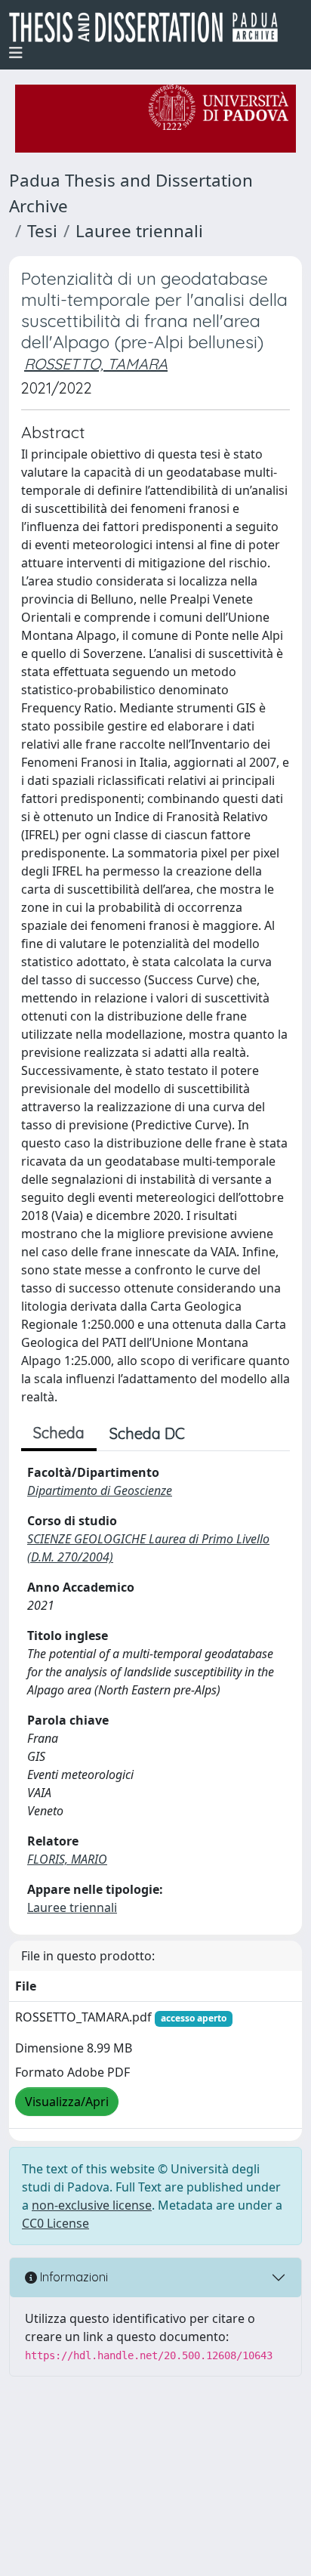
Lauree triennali (139, 231)
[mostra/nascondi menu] (16, 53)
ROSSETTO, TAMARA (96, 364)
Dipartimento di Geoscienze (100, 1490)
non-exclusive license (92, 2205)
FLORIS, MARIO (67, 1859)
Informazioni (72, 2277)
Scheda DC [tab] (147, 1433)
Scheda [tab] (59, 1433)
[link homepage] (149, 27)
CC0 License (55, 2223)
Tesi (42, 231)
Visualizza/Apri (67, 2102)
